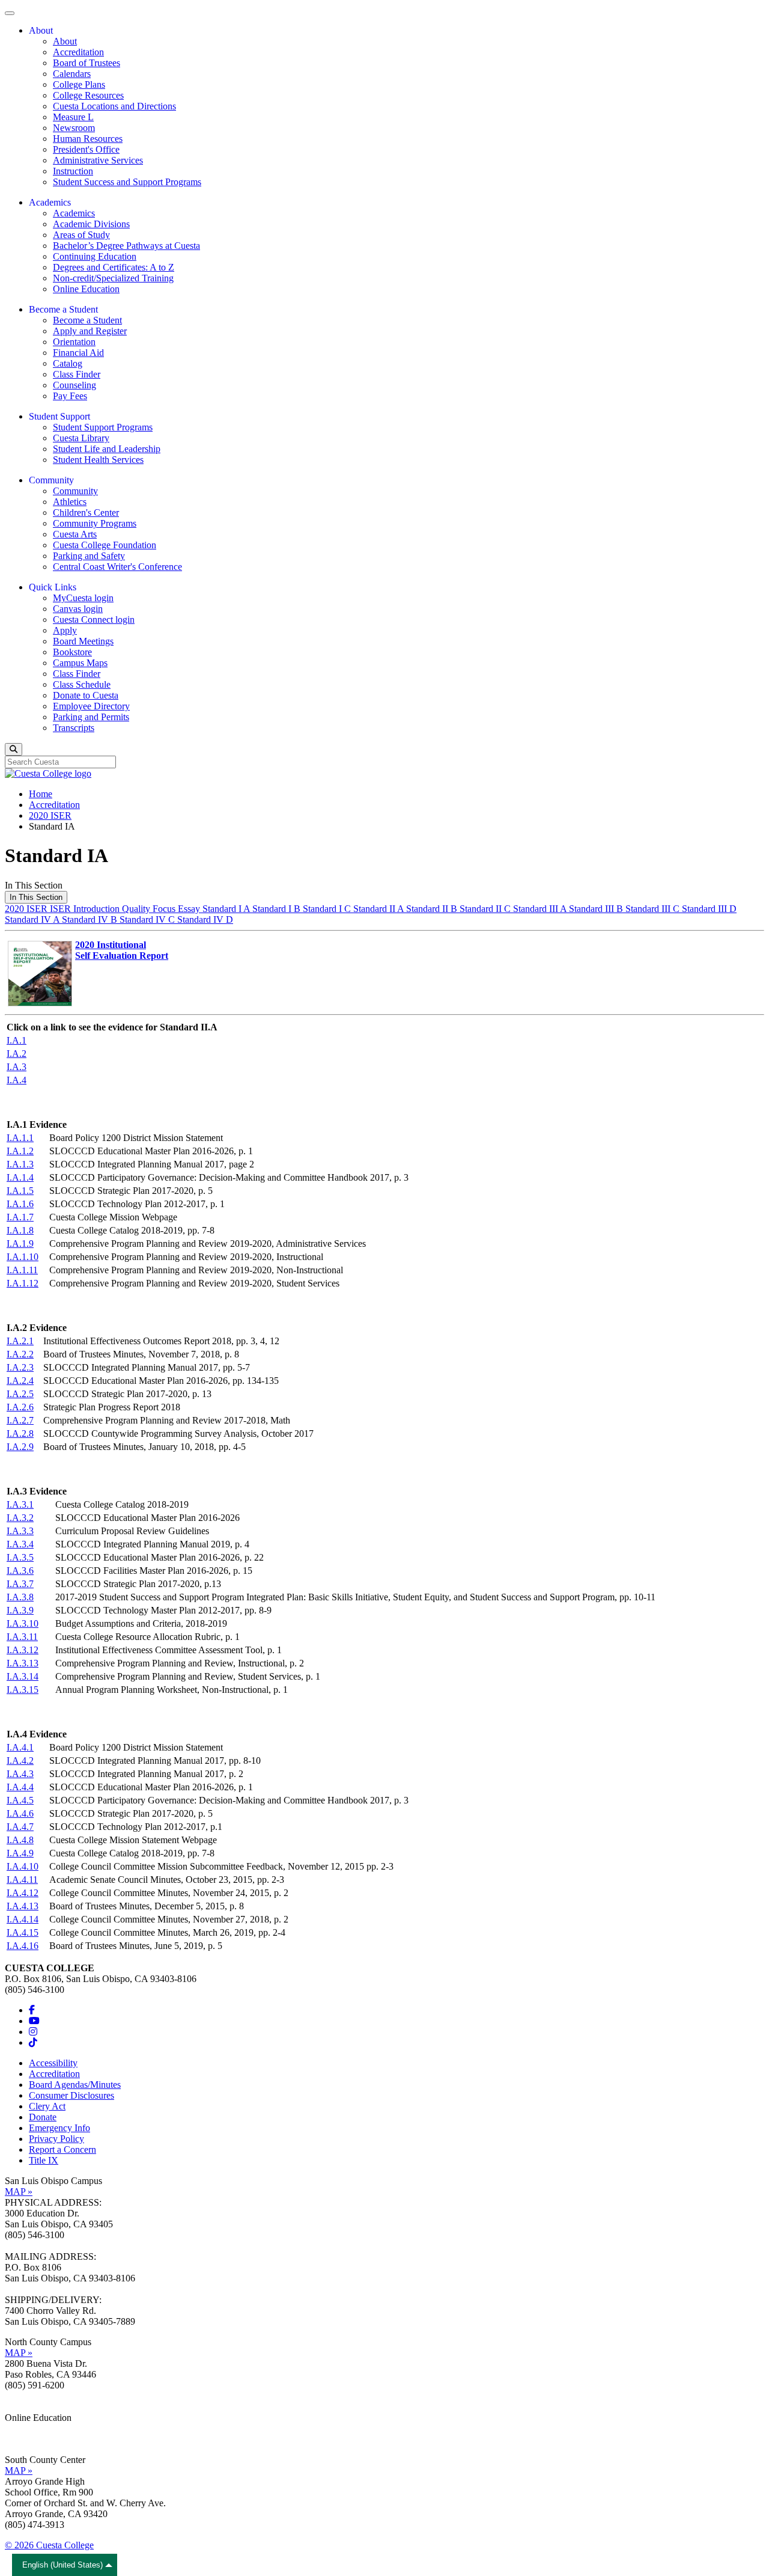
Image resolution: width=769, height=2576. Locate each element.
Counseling (74, 385)
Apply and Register (90, 331)
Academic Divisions (91, 224)
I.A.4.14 (23, 1919)
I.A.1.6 (20, 1204)
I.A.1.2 (20, 1151)
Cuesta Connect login (94, 620)
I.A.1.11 (22, 1270)
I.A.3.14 (23, 1676)
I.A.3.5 (20, 1557)
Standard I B (278, 909)
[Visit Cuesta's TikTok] (33, 2042)
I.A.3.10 (23, 1623)
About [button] (41, 30)
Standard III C (654, 909)
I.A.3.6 (20, 1571)
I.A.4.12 (23, 1893)
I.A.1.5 (20, 1191)
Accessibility (53, 2063)
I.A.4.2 (20, 1761)
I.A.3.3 (20, 1531)
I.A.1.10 (23, 1257)
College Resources (88, 95)
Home (41, 794)
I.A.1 (17, 1040)
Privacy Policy (56, 2139)
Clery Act (47, 2106)
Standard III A (541, 909)
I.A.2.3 (20, 1367)
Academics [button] (50, 202)
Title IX (44, 2160)
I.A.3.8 (20, 1597)
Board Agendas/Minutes (75, 2085)
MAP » (19, 2192)
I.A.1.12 (23, 1283)
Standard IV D (205, 919)
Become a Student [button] (63, 309)
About (65, 41)
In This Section (36, 897)
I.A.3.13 (23, 1663)
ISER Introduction (86, 909)
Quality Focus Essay (162, 909)
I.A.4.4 (20, 1787)
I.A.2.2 (20, 1354)
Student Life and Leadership (107, 449)
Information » (31, 2428)
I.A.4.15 (23, 1932)
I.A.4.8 (20, 1840)
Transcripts (74, 728)
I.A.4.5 (20, 1800)
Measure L (73, 117)
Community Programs (95, 523)
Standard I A (227, 909)
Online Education (86, 289)
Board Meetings (83, 641)
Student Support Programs (103, 427)
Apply (65, 630)
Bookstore (72, 652)
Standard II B (433, 909)
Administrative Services (98, 160)
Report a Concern (62, 2149)
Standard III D (709, 909)
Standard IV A (33, 919)
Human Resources (88, 139)
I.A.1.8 (20, 1230)
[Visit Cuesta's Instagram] (33, 2032)
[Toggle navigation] (10, 13)
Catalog (68, 363)
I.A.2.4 (20, 1381)
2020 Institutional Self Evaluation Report (122, 950)
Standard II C (486, 909)
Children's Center (86, 512)
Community (75, 491)
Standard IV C (148, 919)
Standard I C (328, 909)
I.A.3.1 (20, 1504)
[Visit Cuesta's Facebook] (32, 2010)
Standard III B (597, 909)
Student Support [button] (59, 416)
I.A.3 (17, 1067)
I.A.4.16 (23, 1946)
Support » (23, 2439)
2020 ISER (50, 815)
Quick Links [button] (53, 587)
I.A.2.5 (20, 1394)
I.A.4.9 (20, 1853)
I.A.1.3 (20, 1164)
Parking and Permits (91, 717)
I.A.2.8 (20, 1433)
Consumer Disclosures (71, 2095)
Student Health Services (98, 460)
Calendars (72, 74)
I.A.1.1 (20, 1138)
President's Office (86, 149)
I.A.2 (17, 1054)
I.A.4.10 (23, 1866)
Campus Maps (80, 663)
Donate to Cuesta (86, 695)
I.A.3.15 (23, 1690)
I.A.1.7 (20, 1217)
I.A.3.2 (20, 1518)
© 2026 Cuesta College (49, 2545)
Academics (74, 213)
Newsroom (74, 128)
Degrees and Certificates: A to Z (114, 267)
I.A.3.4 (20, 1544)
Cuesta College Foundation (105, 545)
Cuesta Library (81, 438)
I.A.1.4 (20, 1177)
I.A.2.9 (20, 1447)
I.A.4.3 (20, 1774)
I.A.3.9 (20, 1610)
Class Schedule (82, 684)
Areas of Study (81, 235)
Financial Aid (78, 353)
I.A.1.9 (20, 1244)
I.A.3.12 (23, 1650)
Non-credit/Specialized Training (113, 278)
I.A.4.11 (22, 1880)
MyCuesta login (83, 598)
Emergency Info (59, 2128)
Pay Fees (70, 396)
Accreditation (78, 52)
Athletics (70, 502)
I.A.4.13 (23, 1906)
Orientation (74, 342)
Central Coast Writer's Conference (117, 567)
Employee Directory (91, 706)
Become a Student (87, 320)
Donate (43, 2117)
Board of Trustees (87, 63)
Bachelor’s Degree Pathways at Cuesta (126, 246)
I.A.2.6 (20, 1407)
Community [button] (51, 480)
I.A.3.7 (20, 1584)
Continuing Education (95, 256)
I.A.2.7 (20, 1420)
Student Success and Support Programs (127, 182)
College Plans (79, 84)
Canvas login (78, 609)
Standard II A (380, 909)
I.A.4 (17, 1080)
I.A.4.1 (20, 1747)
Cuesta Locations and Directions (114, 106)
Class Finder (77, 374)
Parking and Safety (89, 556)
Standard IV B (91, 919)
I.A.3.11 (22, 1637)
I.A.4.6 (20, 1813)
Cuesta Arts (75, 534)
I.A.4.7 (20, 1827)
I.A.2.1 (20, 1341)
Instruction (73, 171)
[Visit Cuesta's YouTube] (34, 2021)
